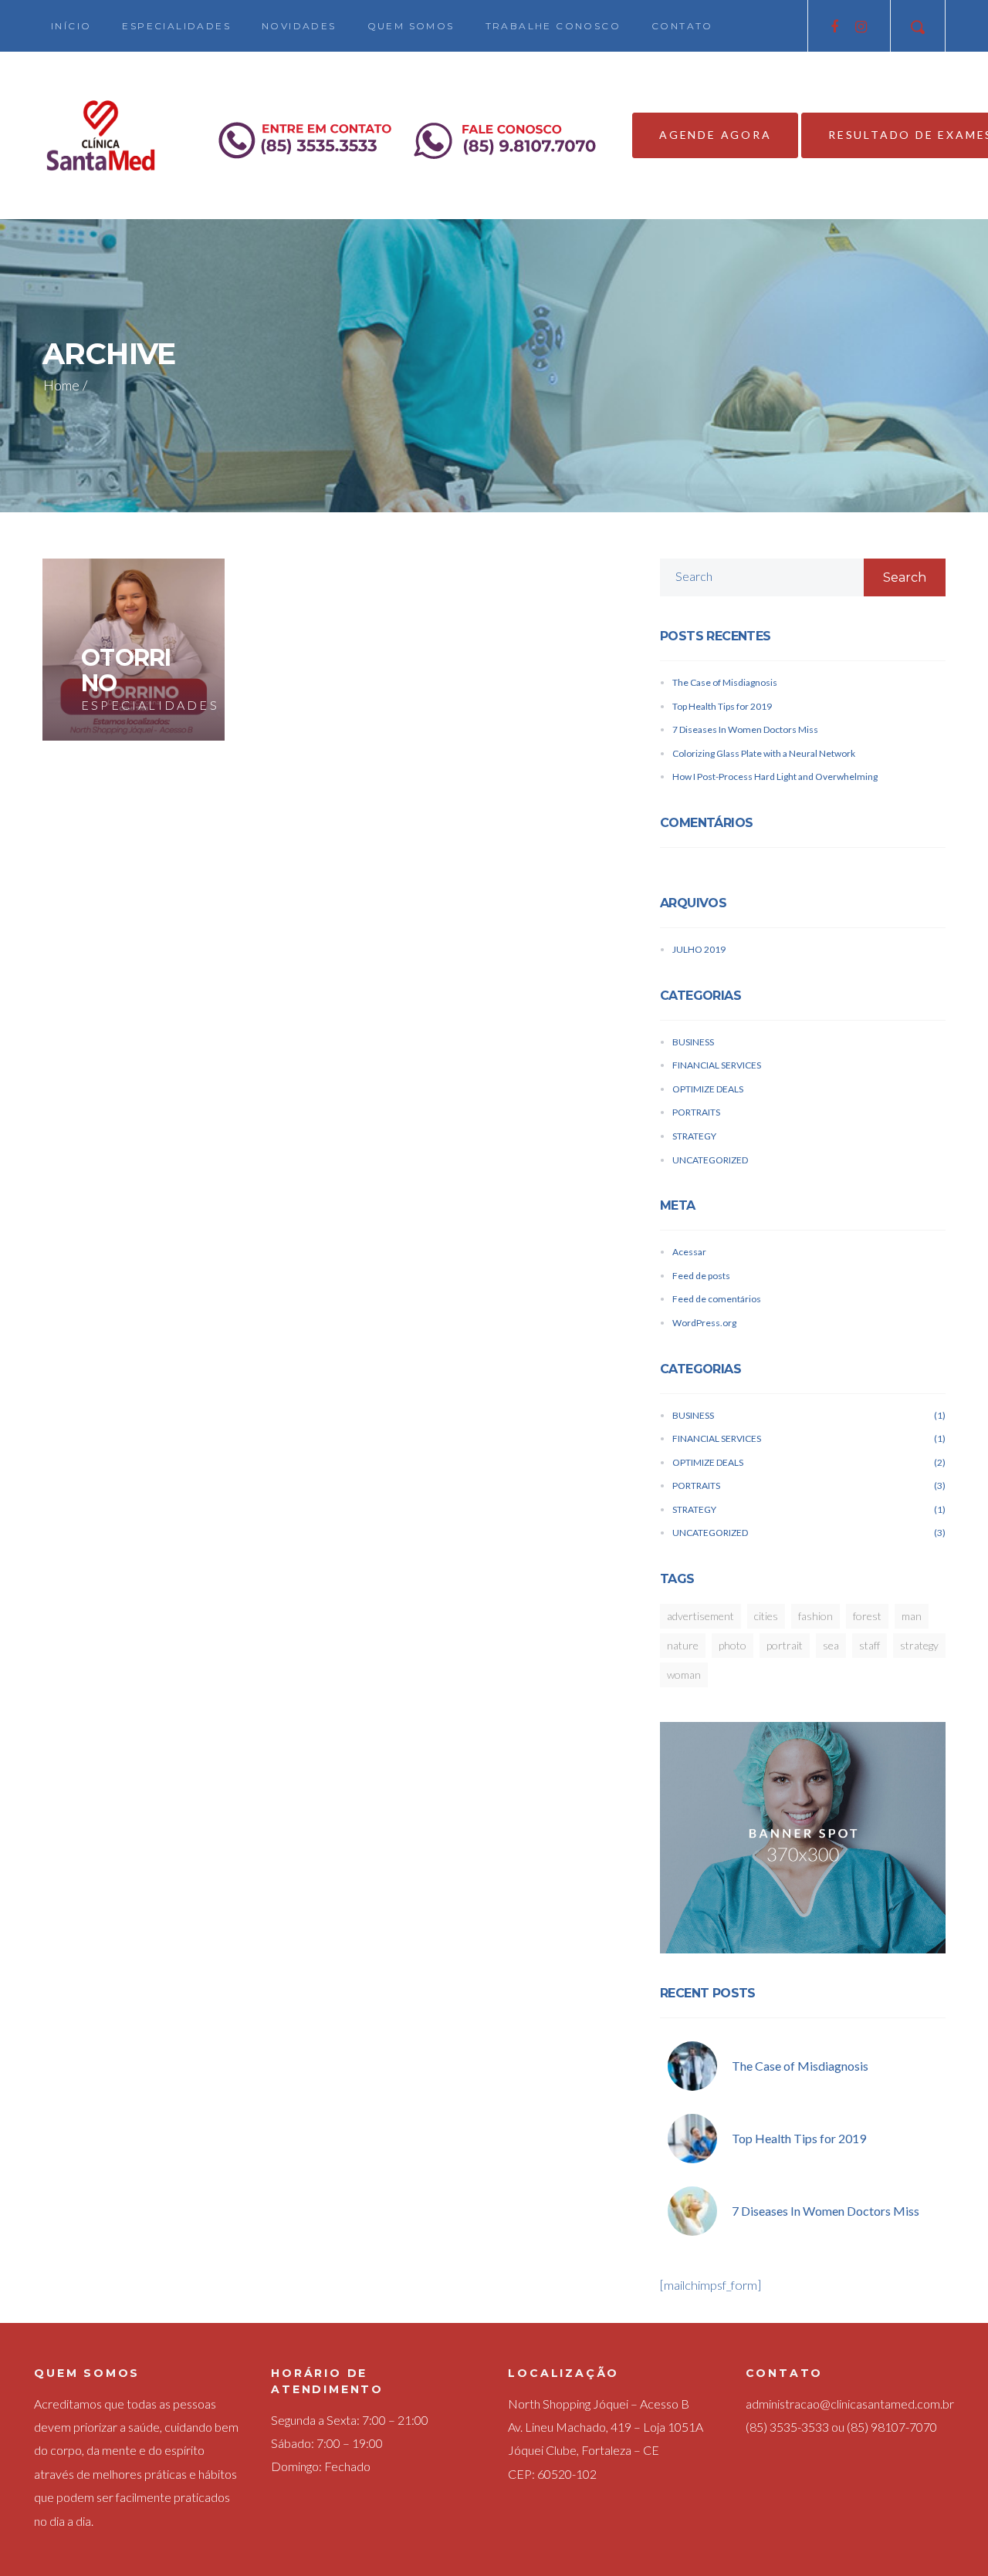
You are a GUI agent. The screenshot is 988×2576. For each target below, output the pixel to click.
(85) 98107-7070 (892, 2427)
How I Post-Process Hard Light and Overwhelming (775, 777)
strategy (919, 1645)
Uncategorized (710, 1160)
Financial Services (717, 1065)
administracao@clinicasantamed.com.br (850, 2404)
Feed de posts (701, 1276)
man (912, 1616)
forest (867, 1616)
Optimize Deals (708, 1089)
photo (733, 1645)
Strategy (694, 1136)
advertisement (700, 1616)
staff (870, 1645)
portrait (785, 1645)
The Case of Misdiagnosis (725, 682)
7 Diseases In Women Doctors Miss (745, 729)
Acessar (689, 1252)
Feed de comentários (717, 1299)
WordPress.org (704, 1323)
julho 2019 (699, 949)
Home (61, 385)
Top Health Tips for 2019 (722, 706)
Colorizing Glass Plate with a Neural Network (764, 753)
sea (831, 1645)
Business (693, 1042)
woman (684, 1675)
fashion (815, 1616)
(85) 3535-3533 (787, 2427)
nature (683, 1645)
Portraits (696, 1112)
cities (766, 1616)
